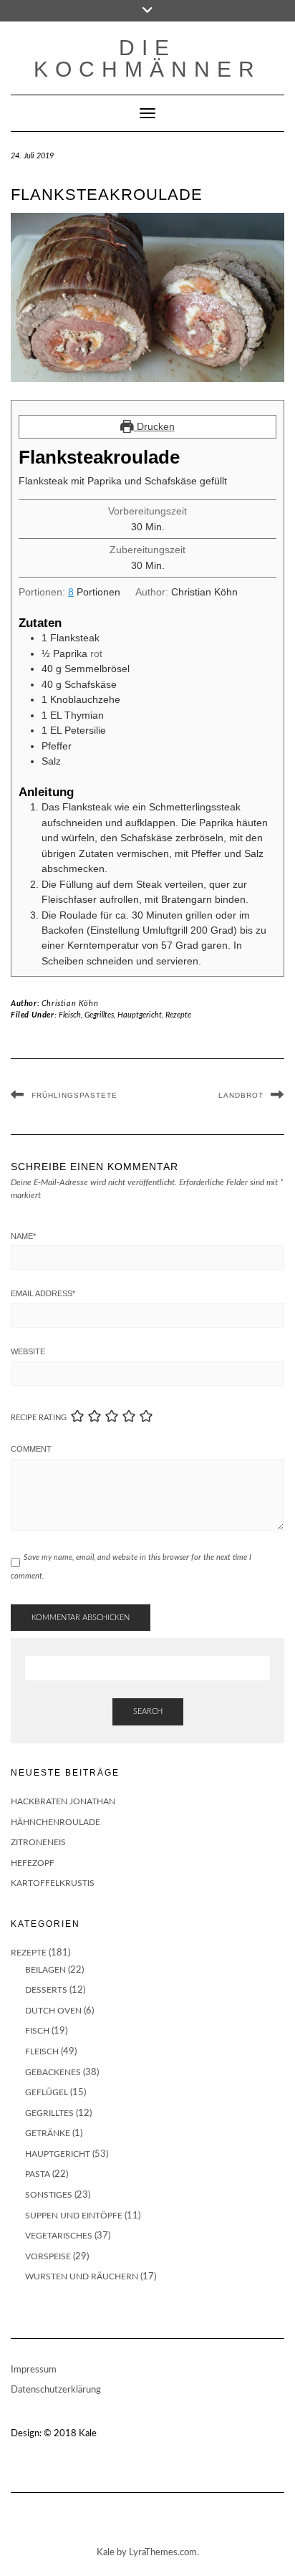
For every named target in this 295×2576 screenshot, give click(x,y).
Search (148, 1711)
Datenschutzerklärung (56, 2390)
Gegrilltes (99, 1015)
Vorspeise (48, 2256)
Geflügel (47, 2092)
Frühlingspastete (74, 1095)
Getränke (48, 2133)
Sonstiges (49, 2195)
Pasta (38, 2174)
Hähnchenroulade (55, 1822)
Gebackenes (53, 2072)
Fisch (37, 2031)
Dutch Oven (53, 2011)
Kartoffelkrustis (53, 1883)
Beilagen (45, 1970)
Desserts (46, 1990)
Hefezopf (33, 1863)
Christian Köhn (70, 1004)
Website (28, 1351)
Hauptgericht (140, 1015)
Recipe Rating (39, 1418)
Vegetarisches (59, 2236)
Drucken (154, 426)
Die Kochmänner (147, 58)
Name (23, 1236)
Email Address (43, 1293)
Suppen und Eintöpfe (74, 2216)
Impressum (34, 2370)
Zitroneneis (38, 1842)
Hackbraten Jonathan (63, 1801)
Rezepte (178, 1015)
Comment (31, 1449)
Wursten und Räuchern (82, 2276)
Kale (88, 2434)
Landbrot (241, 1095)
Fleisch (70, 1015)
